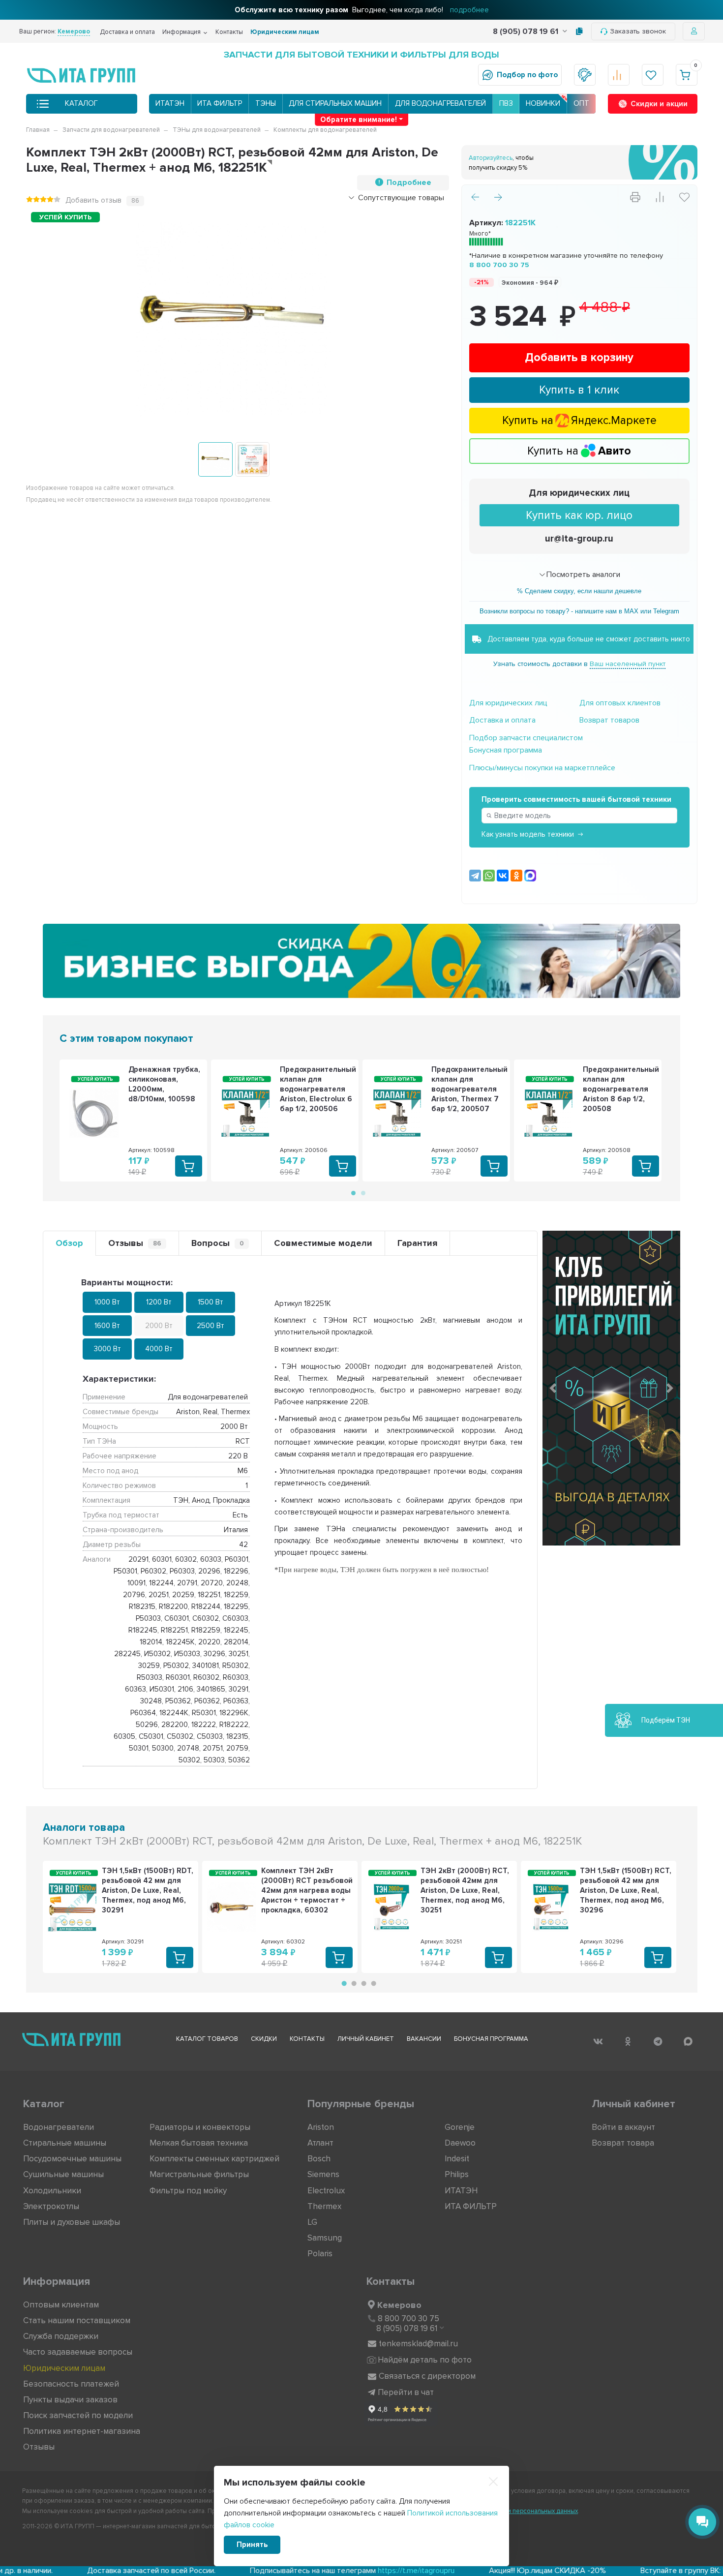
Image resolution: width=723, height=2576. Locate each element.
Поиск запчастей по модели (78, 2415)
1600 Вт (107, 1326)
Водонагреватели (59, 2127)
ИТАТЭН (170, 103)
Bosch (319, 2159)
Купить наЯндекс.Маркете (579, 421)
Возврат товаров (609, 720)
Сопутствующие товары (401, 198)
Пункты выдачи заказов (70, 2400)
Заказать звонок (638, 31)
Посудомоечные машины (72, 2159)
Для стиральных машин (335, 103)
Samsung (325, 2238)
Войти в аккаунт (623, 2127)
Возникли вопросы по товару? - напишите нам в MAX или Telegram (579, 611)
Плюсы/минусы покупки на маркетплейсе (542, 768)
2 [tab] (362, 1192)
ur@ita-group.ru (579, 539)
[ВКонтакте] (503, 876)
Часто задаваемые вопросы (78, 2352)
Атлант (320, 2143)
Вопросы (218, 1243)
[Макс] (530, 876)
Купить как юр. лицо (579, 515)
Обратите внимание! (359, 120)
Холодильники (52, 2191)
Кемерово (399, 2305)
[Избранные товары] (653, 75)
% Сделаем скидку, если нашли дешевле (579, 591)
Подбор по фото (527, 75)
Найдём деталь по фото (425, 2360)
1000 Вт (107, 1302)
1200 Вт (159, 1302)
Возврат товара (623, 2143)
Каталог (81, 103)
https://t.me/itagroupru (314, 2571)
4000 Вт (159, 1349)
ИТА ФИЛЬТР (220, 103)
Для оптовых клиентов (620, 703)
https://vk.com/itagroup (660, 2571)
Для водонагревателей (440, 103)
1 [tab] (353, 1192)
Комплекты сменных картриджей (214, 2159)
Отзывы (135, 1243)
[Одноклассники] (516, 876)
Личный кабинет (366, 2039)
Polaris (320, 2254)
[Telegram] (475, 876)
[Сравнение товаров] (619, 75)
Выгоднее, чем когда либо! (362, 10)
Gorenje (460, 2127)
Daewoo (460, 2143)
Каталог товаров (207, 2039)
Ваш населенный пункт (628, 664)
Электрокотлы (51, 2206)
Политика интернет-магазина (82, 2431)
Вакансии (424, 2039)
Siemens (323, 2174)
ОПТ (581, 103)
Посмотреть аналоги (583, 575)
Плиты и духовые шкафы (72, 2222)
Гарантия (417, 1243)
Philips (457, 2174)
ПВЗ (506, 103)
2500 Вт (211, 1326)
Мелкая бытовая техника (199, 2143)
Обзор (69, 1243)
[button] (553, 1388)
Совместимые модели (323, 1243)
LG (312, 2222)
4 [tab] (372, 1984)
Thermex (324, 2206)
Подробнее (409, 182)
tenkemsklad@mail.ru (418, 2344)
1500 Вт (211, 1302)
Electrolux (326, 2191)
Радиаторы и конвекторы (200, 2127)
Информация (181, 32)
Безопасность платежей (71, 2384)
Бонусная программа (506, 750)
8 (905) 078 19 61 (527, 31)
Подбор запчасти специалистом (526, 738)
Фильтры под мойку (188, 2191)
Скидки (264, 2039)
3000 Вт (107, 1349)
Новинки (543, 103)
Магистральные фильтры (199, 2174)
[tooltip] (579, 31)
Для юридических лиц (579, 493)
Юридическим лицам (285, 32)
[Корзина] (687, 75)
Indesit (457, 2159)
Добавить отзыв (93, 200)
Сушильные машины (63, 2174)
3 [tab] (362, 1984)
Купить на (579, 451)
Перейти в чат (406, 2392)
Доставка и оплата (127, 32)
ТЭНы (266, 103)
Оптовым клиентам (61, 2305)
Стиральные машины (65, 2143)
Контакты (229, 32)
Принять (252, 2545)
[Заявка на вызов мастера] (585, 75)
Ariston (321, 2127)
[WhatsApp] (489, 876)
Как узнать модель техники (528, 834)
